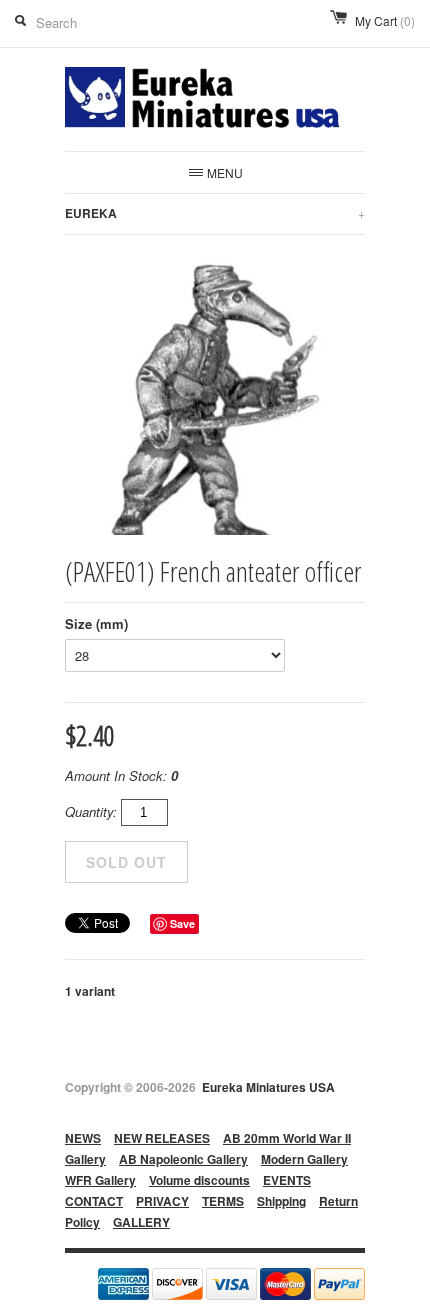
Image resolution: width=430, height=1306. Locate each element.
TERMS (223, 1201)
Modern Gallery (304, 1159)
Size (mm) (96, 623)
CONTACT (94, 1201)
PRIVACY (162, 1201)
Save (182, 923)
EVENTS (287, 1180)
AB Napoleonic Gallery (183, 1159)
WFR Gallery (100, 1180)
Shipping (281, 1201)
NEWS (83, 1138)
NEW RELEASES (162, 1138)
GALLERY (141, 1222)
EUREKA (215, 213)
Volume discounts (199, 1180)
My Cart (385, 20)
